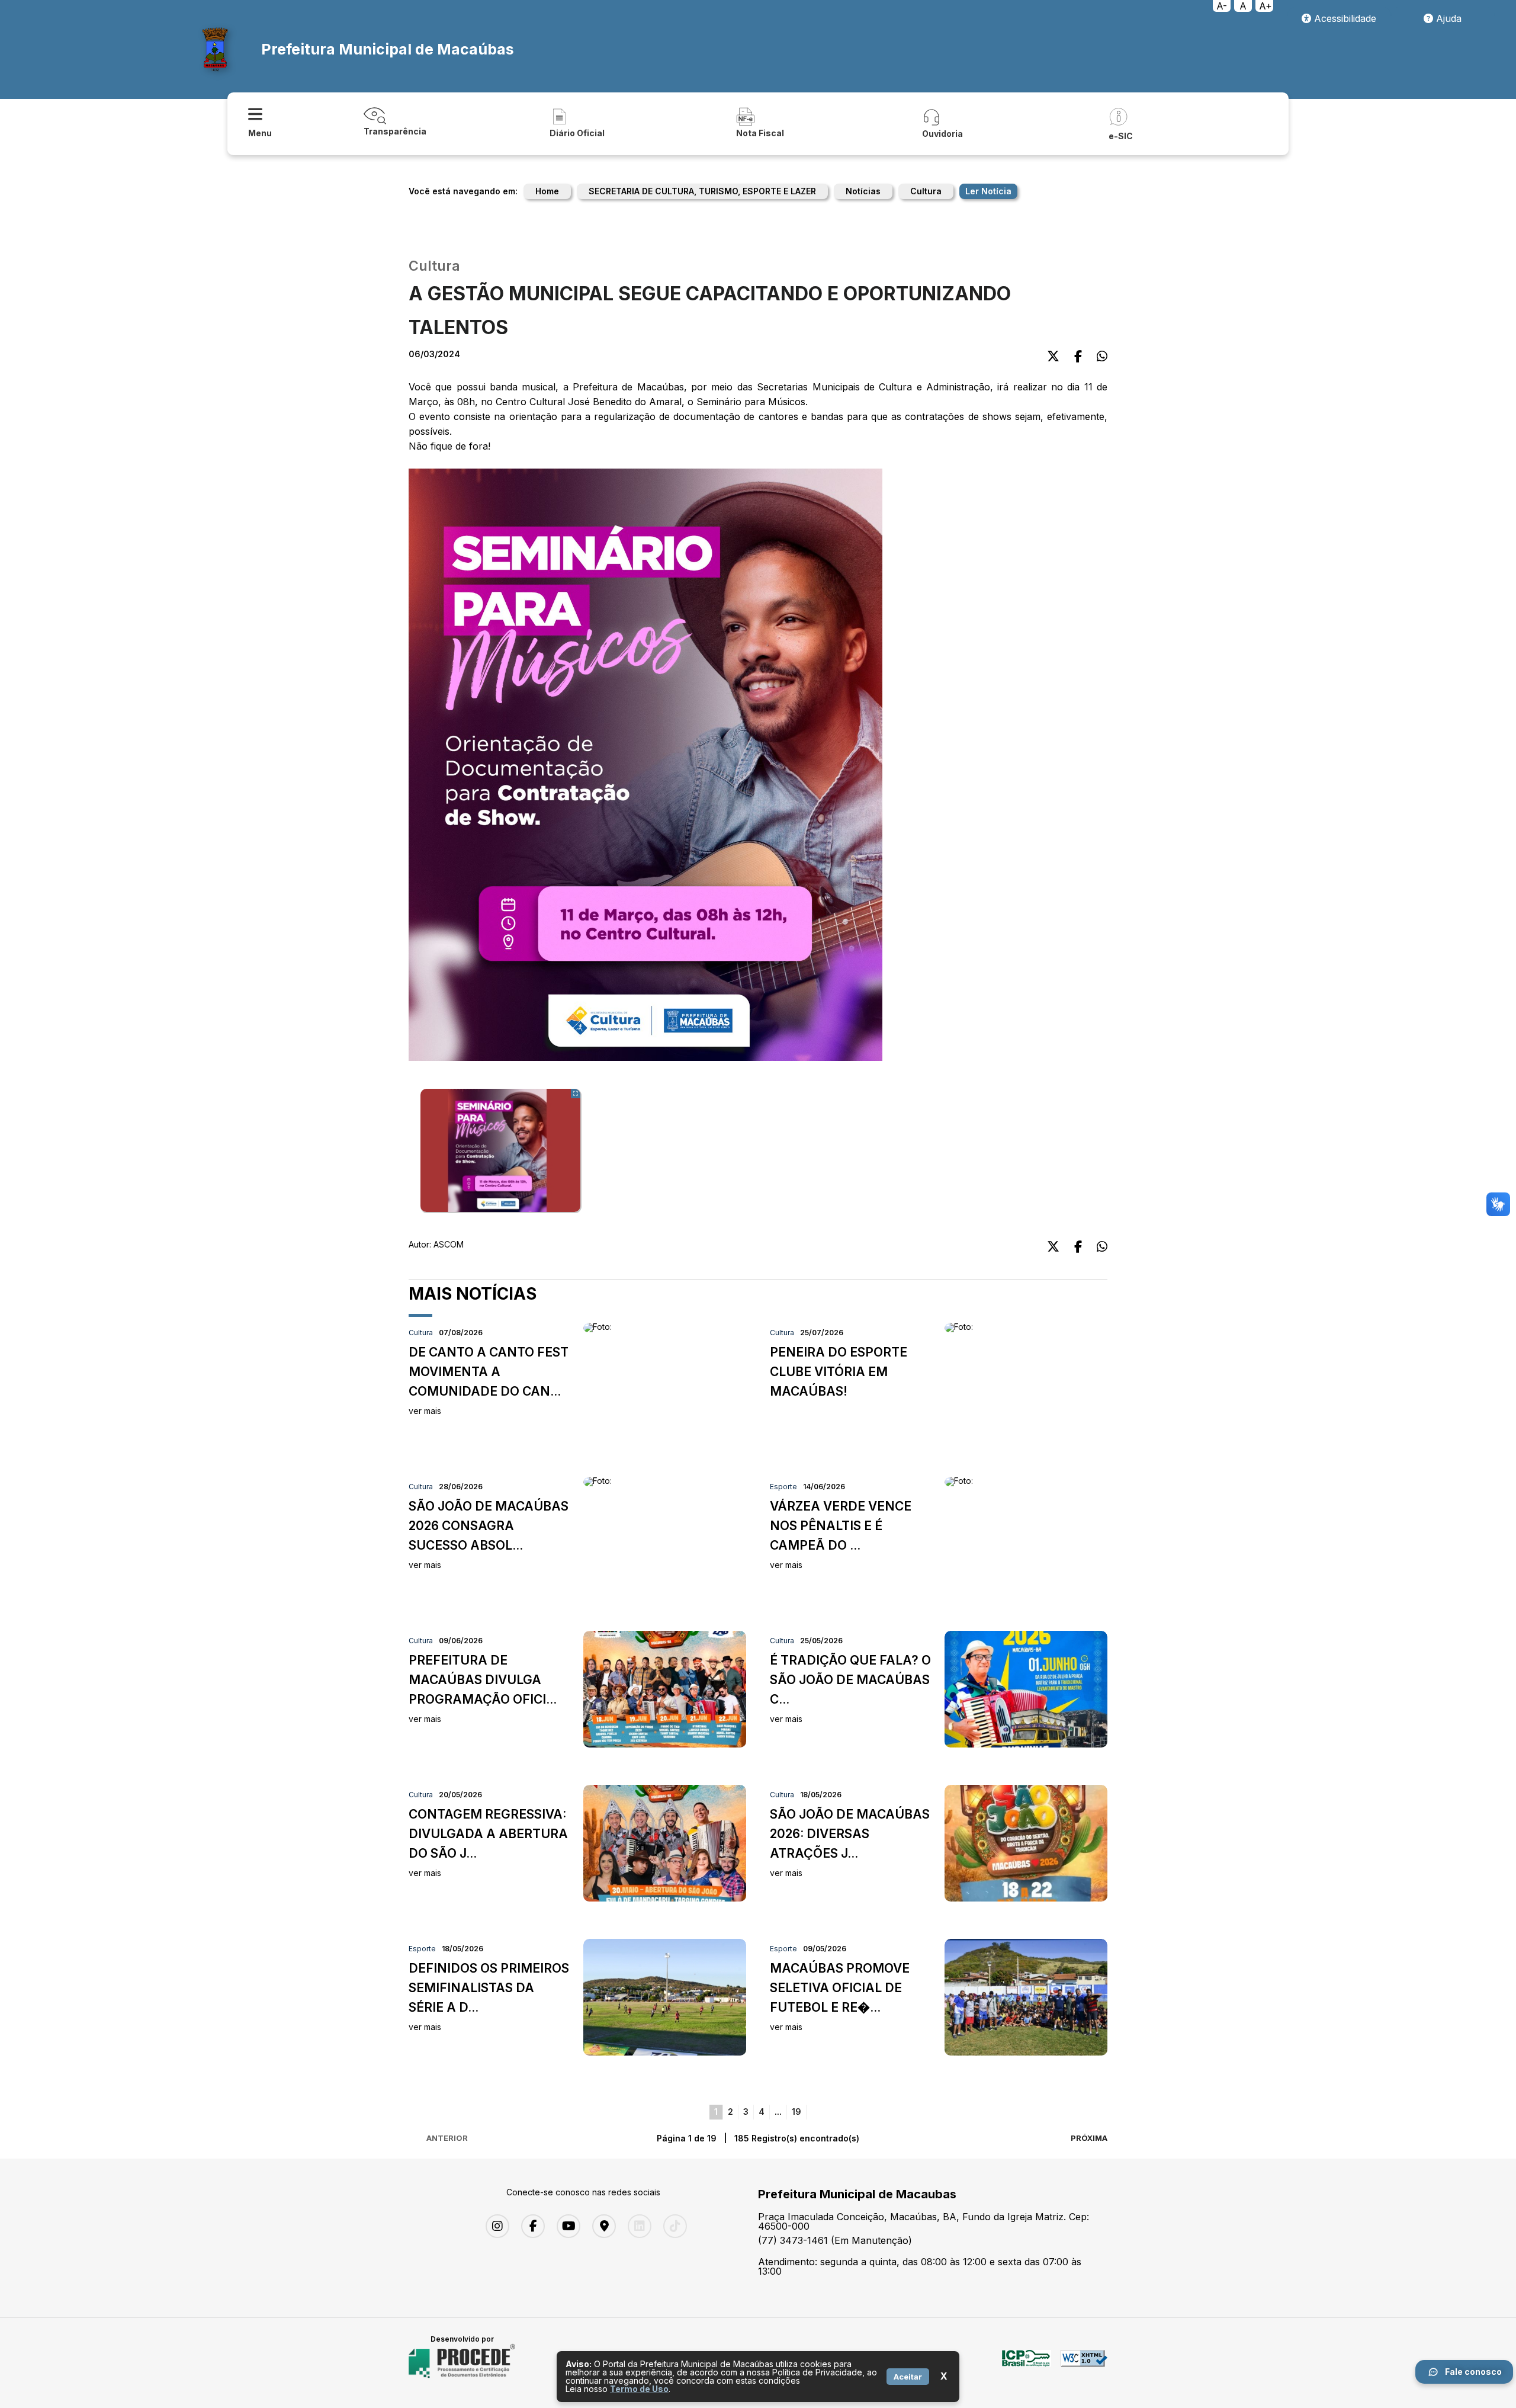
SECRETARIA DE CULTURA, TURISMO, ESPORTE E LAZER (702, 191)
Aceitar (908, 2377)
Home (547, 191)
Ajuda (1447, 18)
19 (796, 2112)
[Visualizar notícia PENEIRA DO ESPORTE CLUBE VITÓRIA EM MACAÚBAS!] (959, 1327)
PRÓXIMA (1089, 2138)
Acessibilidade (1344, 18)
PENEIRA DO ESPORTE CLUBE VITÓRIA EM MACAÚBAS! (839, 1372)
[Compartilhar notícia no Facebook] (1078, 356)
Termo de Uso (639, 2389)
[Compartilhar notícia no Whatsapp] (1102, 356)
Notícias (863, 191)
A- (1222, 6)
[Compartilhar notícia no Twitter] (1053, 356)
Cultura (926, 191)
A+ (1266, 6)
